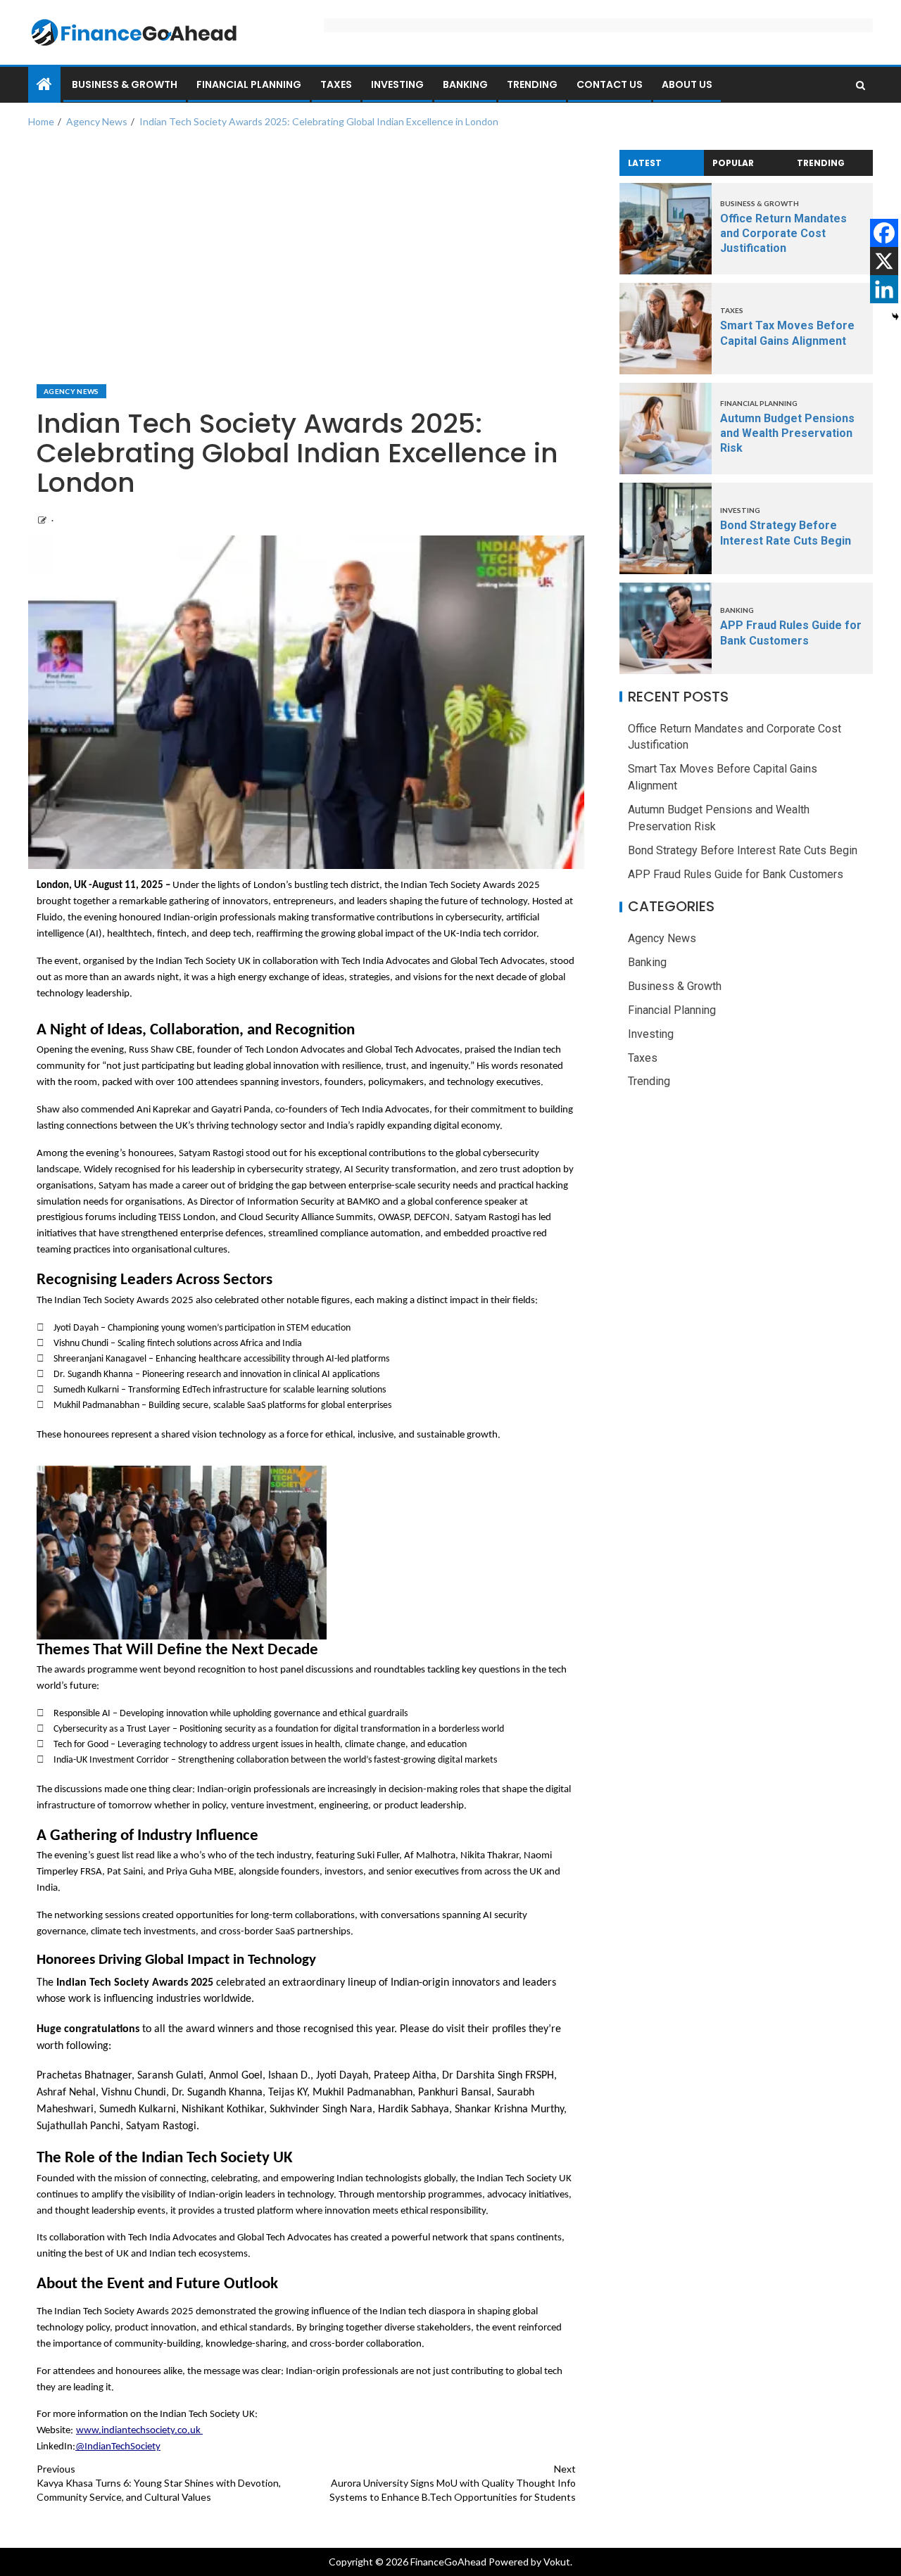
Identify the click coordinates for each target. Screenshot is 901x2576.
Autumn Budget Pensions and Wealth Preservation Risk (787, 433)
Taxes (336, 84)
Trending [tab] (821, 163)
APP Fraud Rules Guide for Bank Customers (736, 874)
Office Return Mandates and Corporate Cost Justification (783, 234)
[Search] (861, 85)
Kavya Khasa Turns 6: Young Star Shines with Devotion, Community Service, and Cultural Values (159, 2483)
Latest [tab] (645, 163)
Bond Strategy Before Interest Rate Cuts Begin (743, 850)
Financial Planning (249, 84)
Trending (532, 84)
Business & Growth (125, 84)
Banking (465, 84)
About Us (687, 84)
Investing (397, 84)
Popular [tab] (733, 163)
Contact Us (610, 84)
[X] (884, 261)
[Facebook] (884, 233)
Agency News (71, 391)
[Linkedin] (884, 289)
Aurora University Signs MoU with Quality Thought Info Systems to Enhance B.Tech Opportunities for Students (453, 2483)
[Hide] (895, 317)
